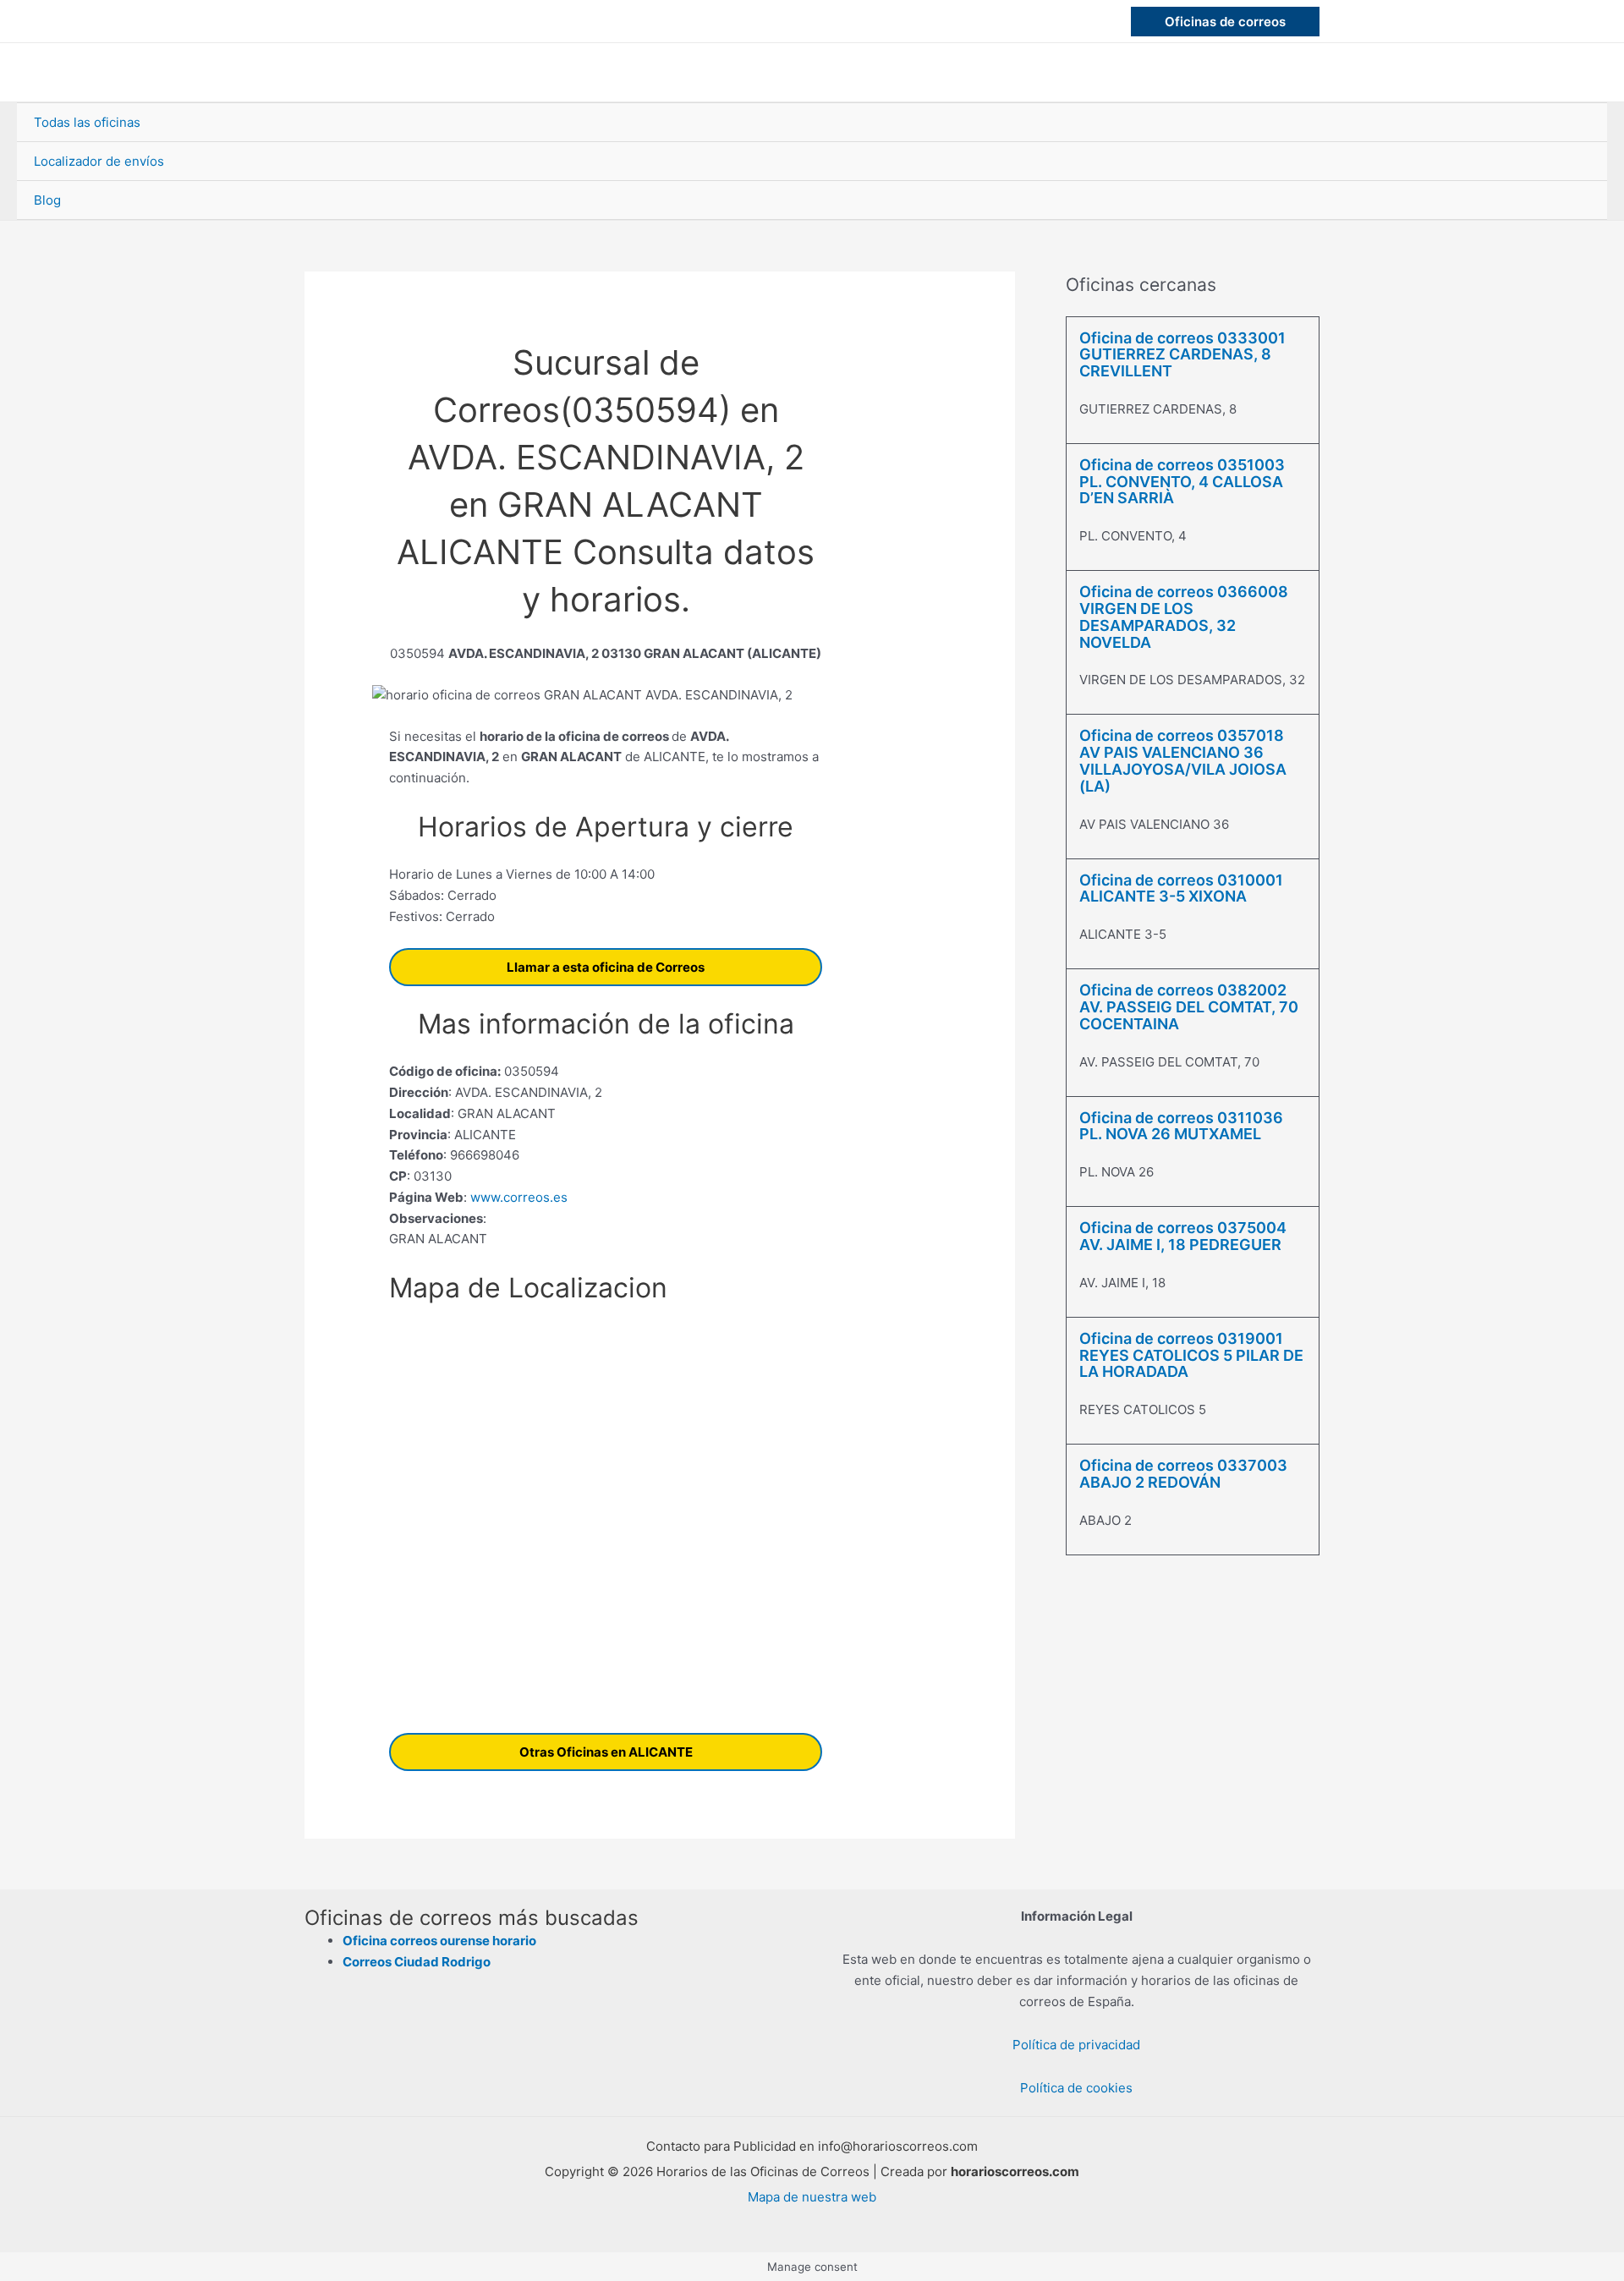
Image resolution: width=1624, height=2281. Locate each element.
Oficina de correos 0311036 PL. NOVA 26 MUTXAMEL (1181, 1126)
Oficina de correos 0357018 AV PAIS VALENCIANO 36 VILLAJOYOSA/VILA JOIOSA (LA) (1183, 760)
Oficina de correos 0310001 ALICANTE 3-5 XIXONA (1181, 888)
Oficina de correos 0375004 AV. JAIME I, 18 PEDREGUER (1183, 1236)
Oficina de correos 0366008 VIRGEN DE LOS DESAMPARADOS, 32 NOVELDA (1184, 617)
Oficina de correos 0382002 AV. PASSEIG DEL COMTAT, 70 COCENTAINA (1189, 1007)
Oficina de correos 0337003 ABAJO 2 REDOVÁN (1183, 1474)
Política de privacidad (1076, 2045)
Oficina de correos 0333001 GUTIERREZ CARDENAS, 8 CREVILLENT (1182, 355)
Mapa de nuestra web (812, 2197)
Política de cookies (1076, 2088)
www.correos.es (517, 1197)
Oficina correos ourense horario (439, 1941)
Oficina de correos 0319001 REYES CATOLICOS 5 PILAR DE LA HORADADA (1191, 1355)
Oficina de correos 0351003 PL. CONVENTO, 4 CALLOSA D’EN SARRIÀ (1182, 482)
